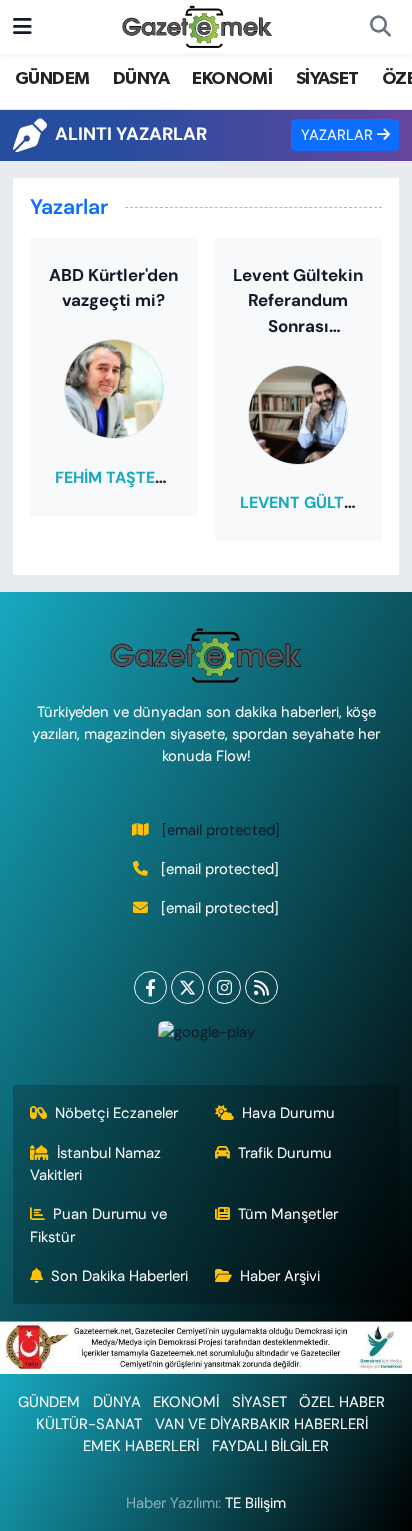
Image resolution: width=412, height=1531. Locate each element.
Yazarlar (339, 135)
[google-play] (206, 1036)
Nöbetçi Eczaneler (116, 1113)
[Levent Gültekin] (298, 413)
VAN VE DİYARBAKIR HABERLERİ (261, 1424)
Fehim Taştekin (118, 477)
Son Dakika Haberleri (119, 1276)
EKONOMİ (232, 79)
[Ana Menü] (22, 26)
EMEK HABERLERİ (141, 1446)
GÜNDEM (52, 79)
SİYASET (327, 79)
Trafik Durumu (285, 1153)
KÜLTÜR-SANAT (89, 1424)
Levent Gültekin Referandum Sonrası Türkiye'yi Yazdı (298, 302)
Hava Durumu (288, 1113)
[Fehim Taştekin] (114, 387)
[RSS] (261, 987)
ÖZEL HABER (342, 1402)
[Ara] (380, 27)
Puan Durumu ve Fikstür (99, 1225)
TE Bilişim (255, 1503)
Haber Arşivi (280, 1276)
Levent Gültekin (309, 502)
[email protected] (221, 830)
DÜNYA (141, 79)
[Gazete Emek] (197, 25)
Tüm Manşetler (288, 1214)
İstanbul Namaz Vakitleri (96, 1164)
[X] (187, 987)
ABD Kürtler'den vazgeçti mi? (113, 288)
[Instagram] (224, 987)
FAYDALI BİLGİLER (270, 1446)
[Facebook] (150, 987)
